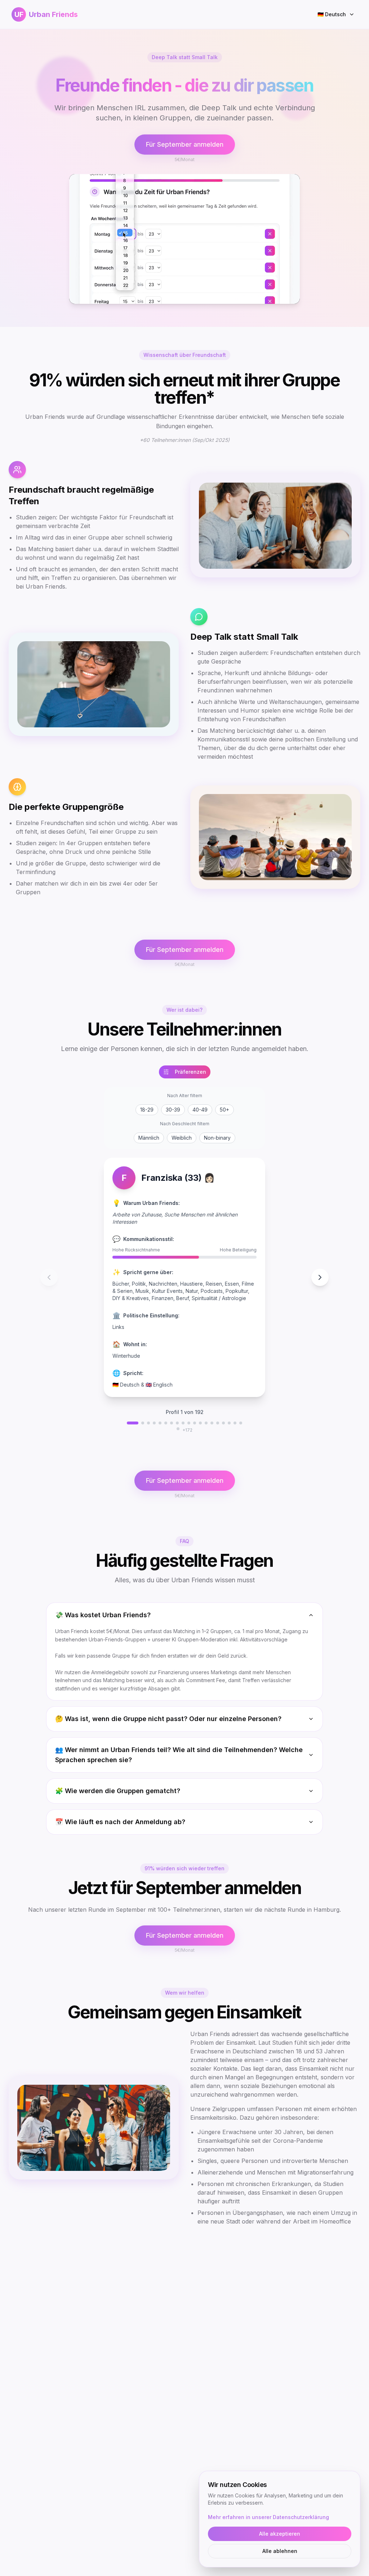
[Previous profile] (49, 1277)
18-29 (147, 1110)
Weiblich (182, 1138)
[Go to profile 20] (178, 1429)
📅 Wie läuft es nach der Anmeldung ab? (120, 1822)
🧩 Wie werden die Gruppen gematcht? (118, 1791)
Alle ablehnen (280, 2551)
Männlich (149, 1138)
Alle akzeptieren (280, 2534)
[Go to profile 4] (154, 1423)
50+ (224, 1110)
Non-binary (217, 1138)
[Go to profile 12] (200, 1423)
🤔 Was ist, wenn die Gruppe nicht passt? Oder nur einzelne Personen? (168, 1719)
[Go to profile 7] (172, 1423)
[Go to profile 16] (223, 1423)
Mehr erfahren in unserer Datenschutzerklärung (268, 2517)
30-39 (173, 1110)
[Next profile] (320, 1277)
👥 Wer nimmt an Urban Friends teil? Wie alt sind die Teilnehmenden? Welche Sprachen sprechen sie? (179, 1755)
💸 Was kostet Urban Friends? (103, 1615)
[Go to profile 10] (189, 1423)
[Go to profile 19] (241, 1423)
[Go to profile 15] (218, 1423)
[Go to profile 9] (183, 1423)
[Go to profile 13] (206, 1423)
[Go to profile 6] (166, 1423)
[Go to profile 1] (133, 1423)
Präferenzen (190, 1072)
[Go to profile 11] (195, 1423)
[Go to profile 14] (212, 1423)
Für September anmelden (185, 144)
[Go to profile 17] (229, 1423)
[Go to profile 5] (160, 1423)
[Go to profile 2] (143, 1423)
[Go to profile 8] (177, 1423)
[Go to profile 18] (235, 1423)
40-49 (200, 1110)
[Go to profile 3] (148, 1423)
